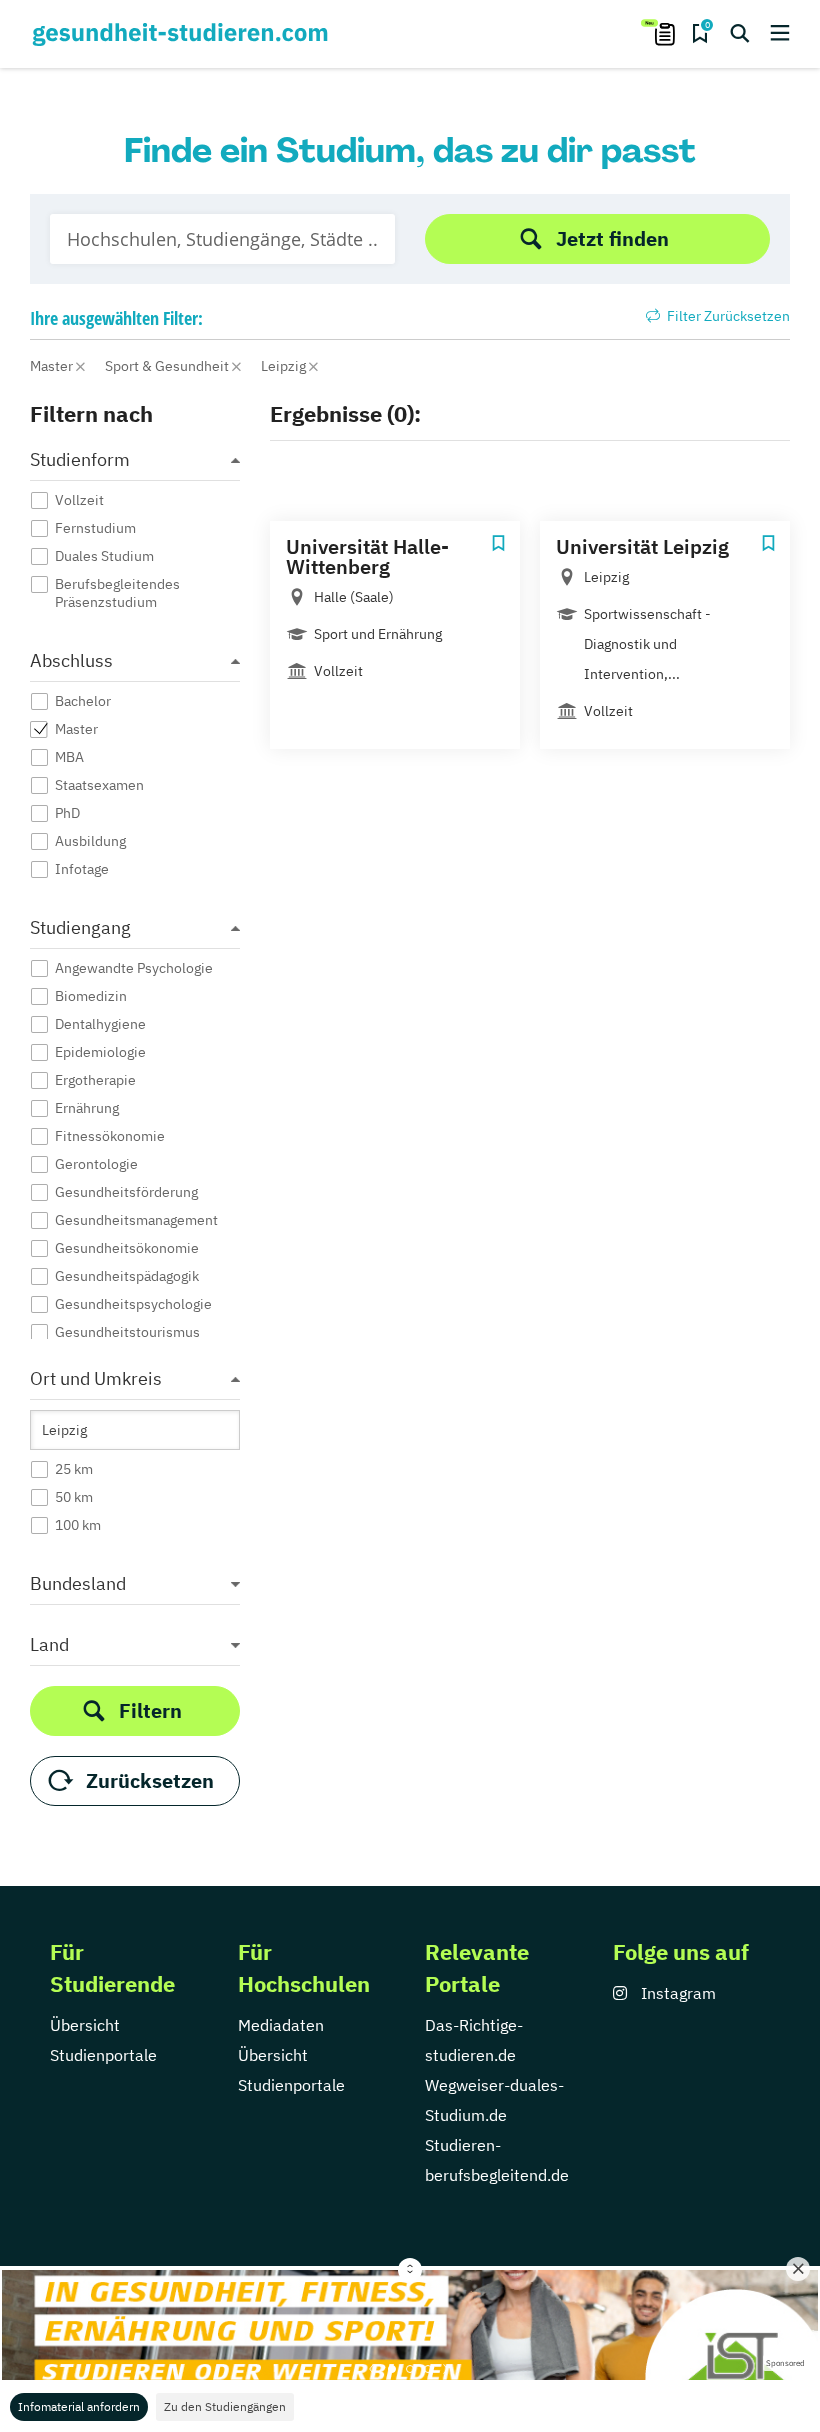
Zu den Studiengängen (225, 2406)
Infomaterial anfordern (79, 2406)
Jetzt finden (612, 238)
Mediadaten (281, 2025)
